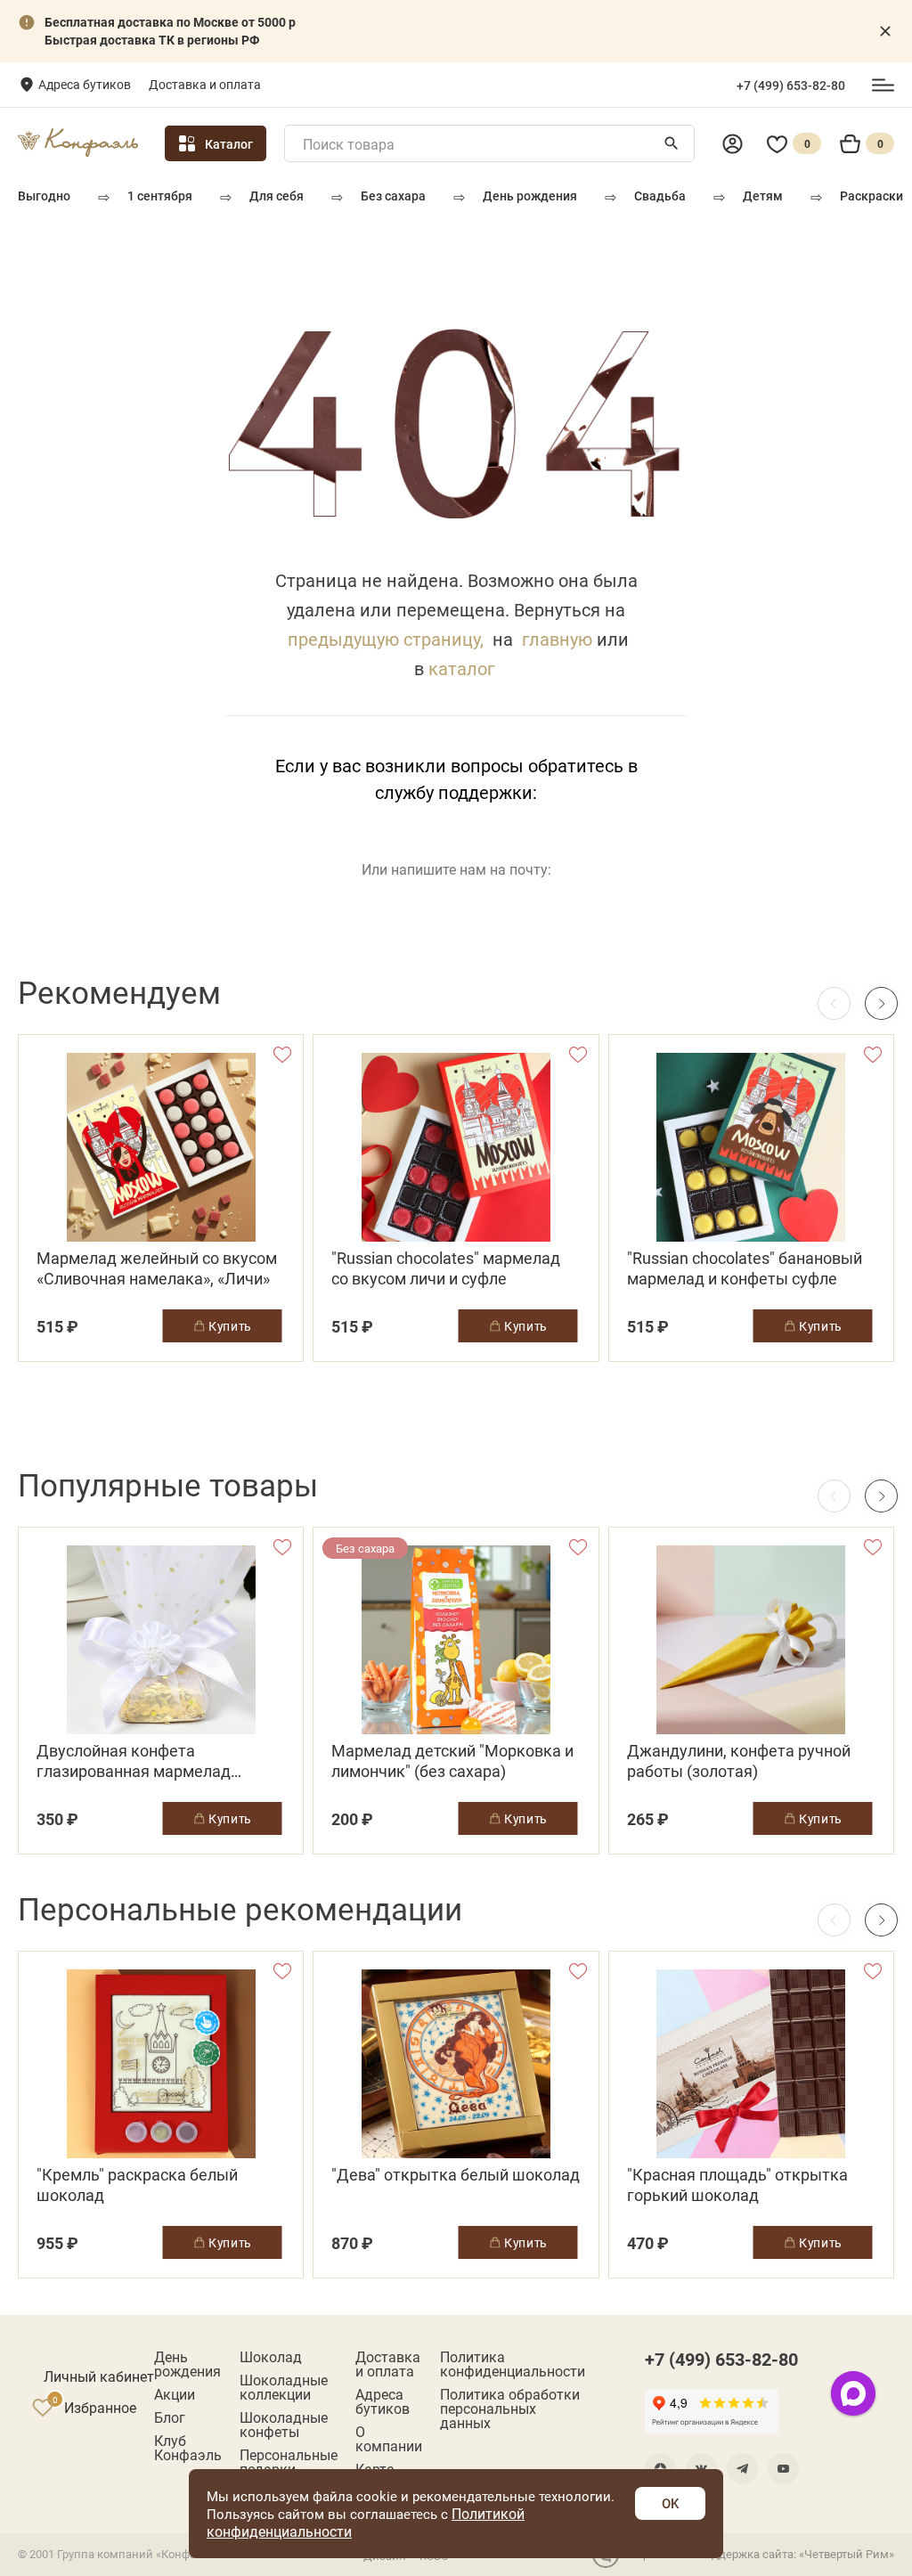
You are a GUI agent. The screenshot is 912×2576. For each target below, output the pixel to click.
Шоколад (271, 2357)
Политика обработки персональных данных (510, 2409)
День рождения (530, 196)
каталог (461, 668)
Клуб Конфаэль (188, 2448)
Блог (170, 2417)
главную (557, 639)
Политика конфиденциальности (513, 2364)
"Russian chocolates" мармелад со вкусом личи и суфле (446, 1268)
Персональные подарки (289, 2462)
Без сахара (393, 196)
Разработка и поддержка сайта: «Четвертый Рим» (759, 2554)
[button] (881, 1003)
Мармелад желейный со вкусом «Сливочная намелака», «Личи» (157, 1268)
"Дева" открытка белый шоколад (456, 2175)
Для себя (277, 196)
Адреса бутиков (85, 84)
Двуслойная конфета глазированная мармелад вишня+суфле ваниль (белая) (146, 1761)
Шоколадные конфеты (284, 2425)
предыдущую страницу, (386, 639)
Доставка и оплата (205, 84)
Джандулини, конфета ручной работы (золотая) (739, 1761)
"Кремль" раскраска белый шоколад (137, 2185)
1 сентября (160, 196)
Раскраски (871, 196)
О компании (389, 2439)
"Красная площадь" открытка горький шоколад (737, 2185)
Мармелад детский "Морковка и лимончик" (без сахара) (452, 1761)
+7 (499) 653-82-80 (791, 86)
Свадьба (660, 196)
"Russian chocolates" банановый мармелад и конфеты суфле (745, 1268)
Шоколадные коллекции (284, 2387)
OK (670, 2503)
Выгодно (44, 196)
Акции (175, 2394)
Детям (763, 196)
